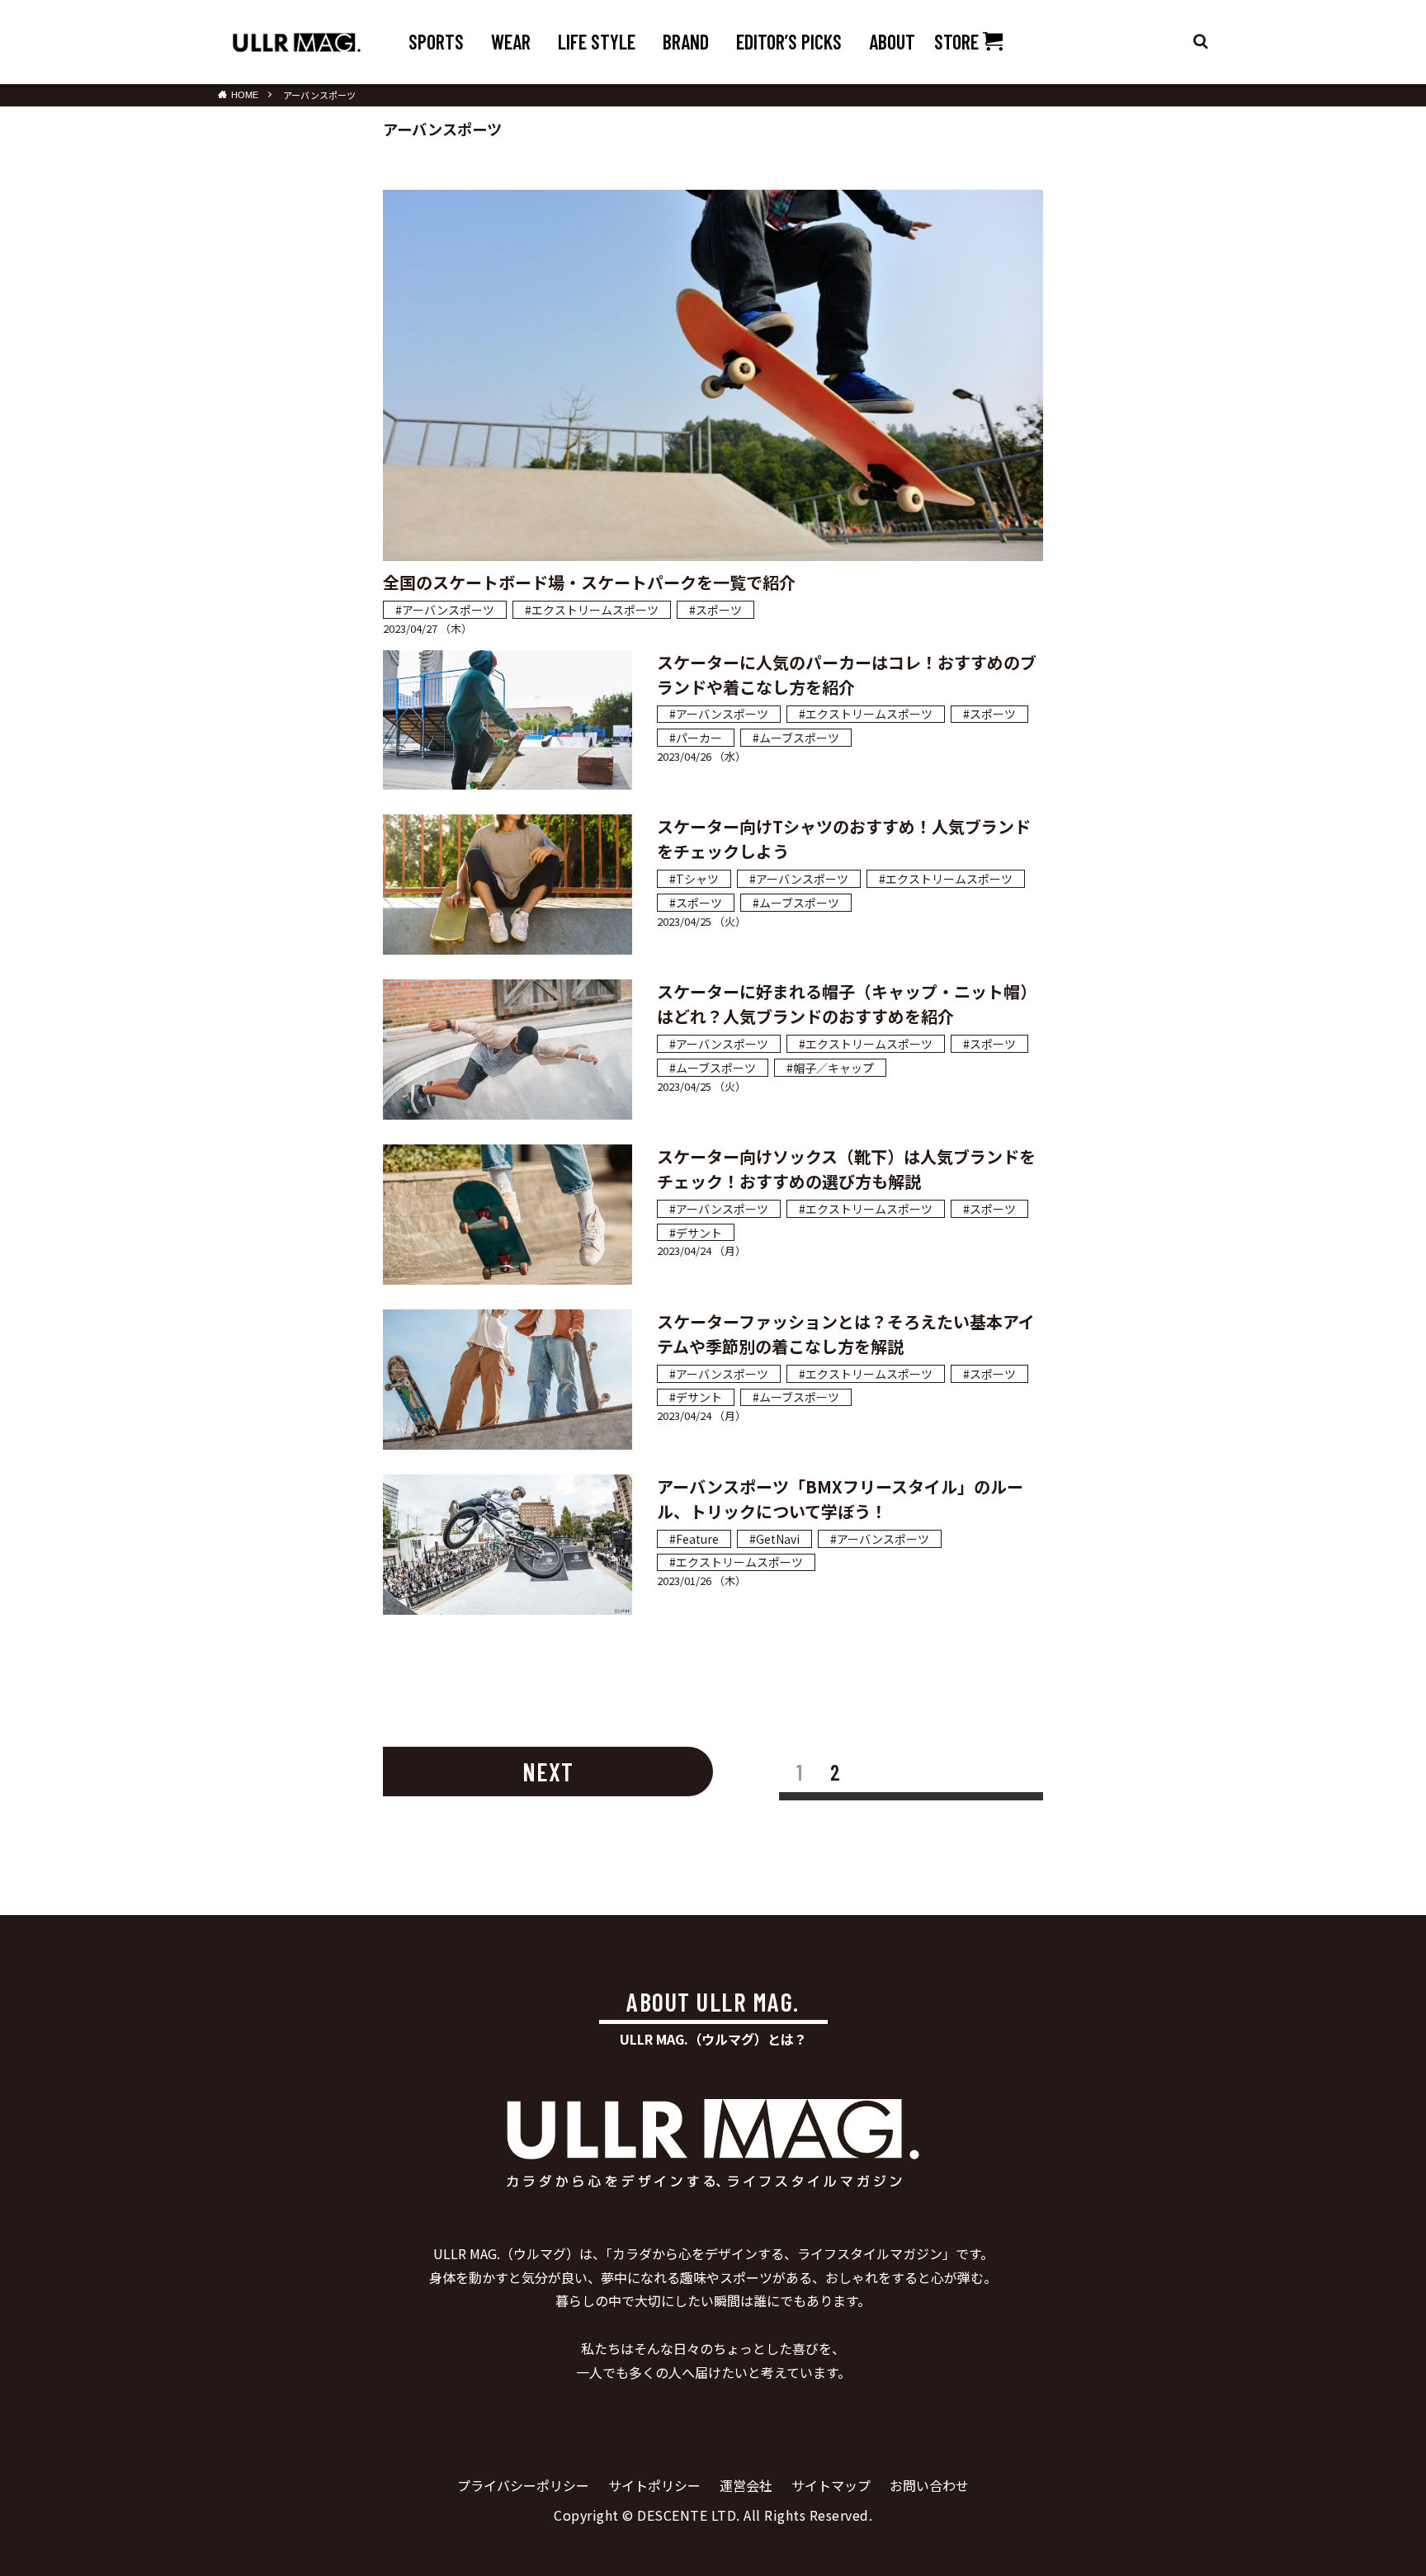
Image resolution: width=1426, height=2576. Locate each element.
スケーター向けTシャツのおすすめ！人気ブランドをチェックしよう (844, 839)
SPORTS (436, 42)
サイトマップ (831, 2485)
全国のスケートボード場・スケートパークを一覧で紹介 (589, 582)
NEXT (548, 1772)
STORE (959, 42)
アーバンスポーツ (319, 95)
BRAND (686, 42)
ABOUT (892, 42)
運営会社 (746, 2485)
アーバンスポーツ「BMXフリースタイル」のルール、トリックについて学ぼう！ (840, 1499)
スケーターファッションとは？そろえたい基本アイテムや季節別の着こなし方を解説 (846, 1334)
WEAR (511, 42)
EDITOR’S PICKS (789, 42)
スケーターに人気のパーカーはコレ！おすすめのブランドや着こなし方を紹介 (847, 675)
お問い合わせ (929, 2485)
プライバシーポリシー (523, 2485)
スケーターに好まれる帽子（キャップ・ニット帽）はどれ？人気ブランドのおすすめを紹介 (847, 1004)
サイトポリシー (654, 2485)
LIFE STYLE (597, 42)
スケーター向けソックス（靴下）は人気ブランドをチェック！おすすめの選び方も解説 (846, 1169)
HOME (245, 94)
